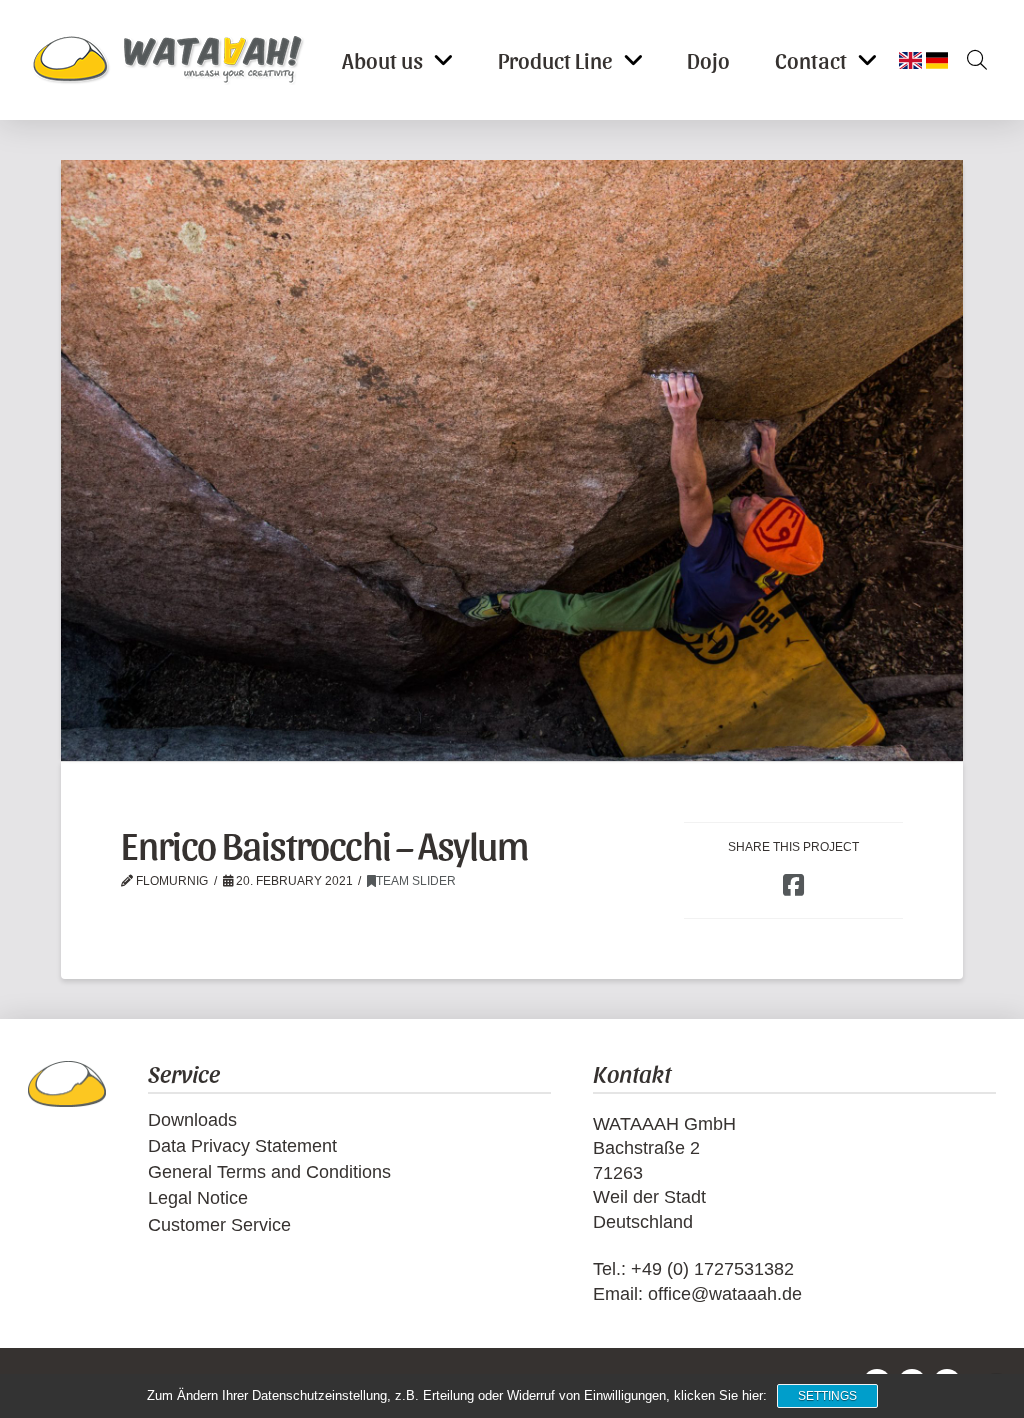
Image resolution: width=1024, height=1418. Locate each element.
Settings (827, 1396)
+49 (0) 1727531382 (712, 1269)
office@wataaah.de (725, 1294)
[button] (970, 60)
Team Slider (416, 881)
